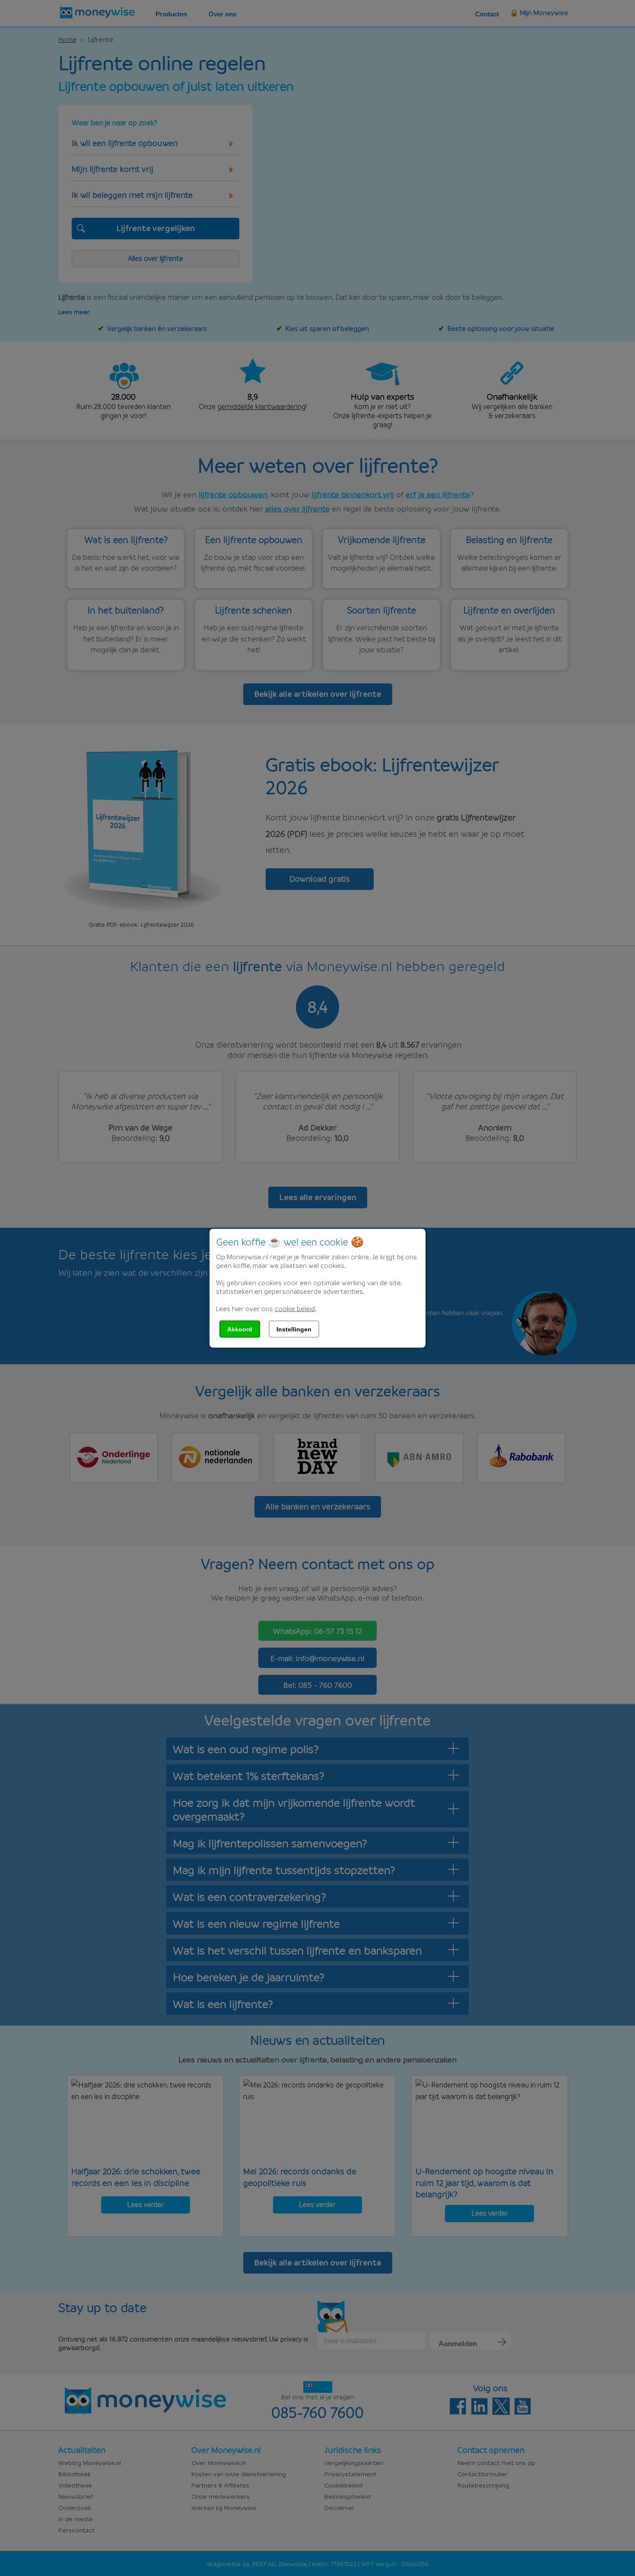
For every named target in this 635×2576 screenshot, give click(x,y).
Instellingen (294, 1329)
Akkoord (240, 1329)
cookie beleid (295, 1308)
